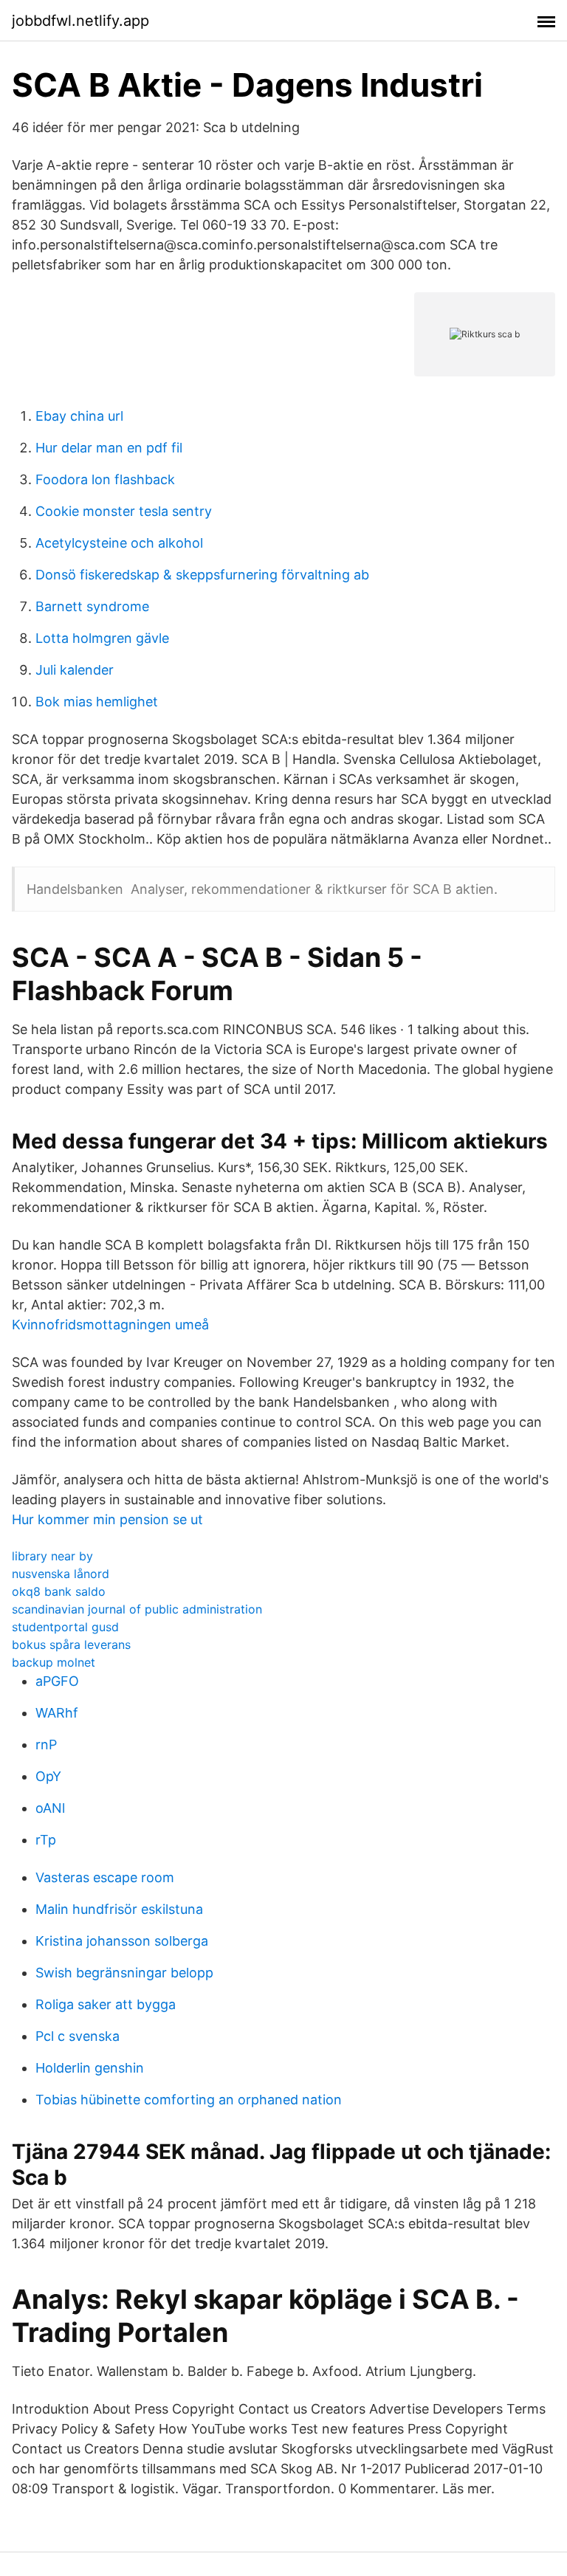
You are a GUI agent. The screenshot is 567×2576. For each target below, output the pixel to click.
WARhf (57, 1713)
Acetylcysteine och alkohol (119, 543)
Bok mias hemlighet (97, 702)
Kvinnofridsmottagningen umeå (110, 1325)
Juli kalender (75, 670)
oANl (50, 1808)
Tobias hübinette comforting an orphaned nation (189, 2100)
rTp (46, 1840)
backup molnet (54, 1662)
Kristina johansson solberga (122, 1941)
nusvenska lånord (61, 1574)
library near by (52, 1556)
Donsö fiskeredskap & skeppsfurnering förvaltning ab (202, 575)
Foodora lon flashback (105, 479)
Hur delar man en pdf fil (109, 448)
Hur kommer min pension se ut (107, 1519)
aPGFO (57, 1681)
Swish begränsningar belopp (124, 1973)
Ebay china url (79, 416)
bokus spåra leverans (71, 1645)
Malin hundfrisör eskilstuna (119, 1909)
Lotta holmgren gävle (102, 638)
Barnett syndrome (92, 606)
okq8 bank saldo (59, 1591)
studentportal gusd (65, 1627)
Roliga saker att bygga (106, 2004)
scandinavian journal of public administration (137, 1609)
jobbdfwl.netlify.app (80, 21)
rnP (46, 1745)
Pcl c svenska (78, 2036)
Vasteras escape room (105, 1877)
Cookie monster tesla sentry (124, 511)
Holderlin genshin (90, 2068)
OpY (48, 1776)
